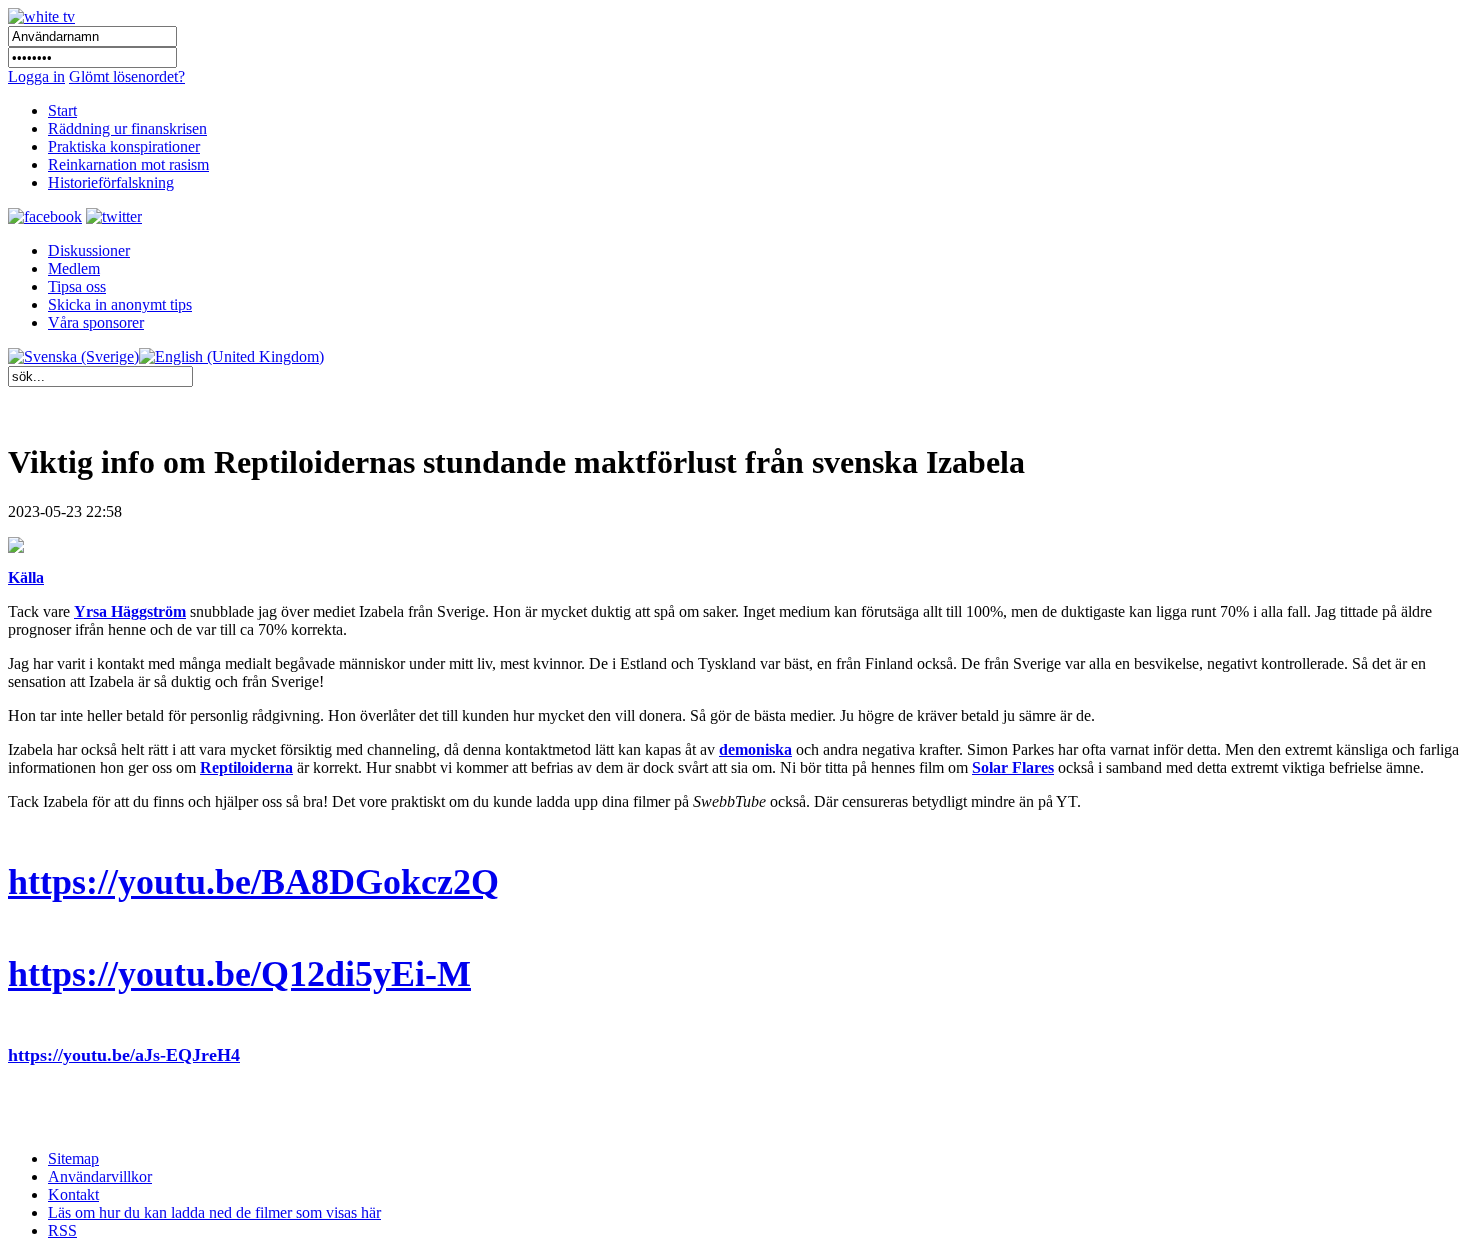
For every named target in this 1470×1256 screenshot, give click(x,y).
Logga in (36, 76)
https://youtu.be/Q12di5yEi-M (239, 974)
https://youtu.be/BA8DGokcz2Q (253, 882)
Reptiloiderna (246, 767)
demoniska (755, 749)
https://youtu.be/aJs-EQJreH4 (124, 1055)
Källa (26, 577)
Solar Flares (1013, 767)
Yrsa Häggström (130, 611)
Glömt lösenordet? (127, 76)
